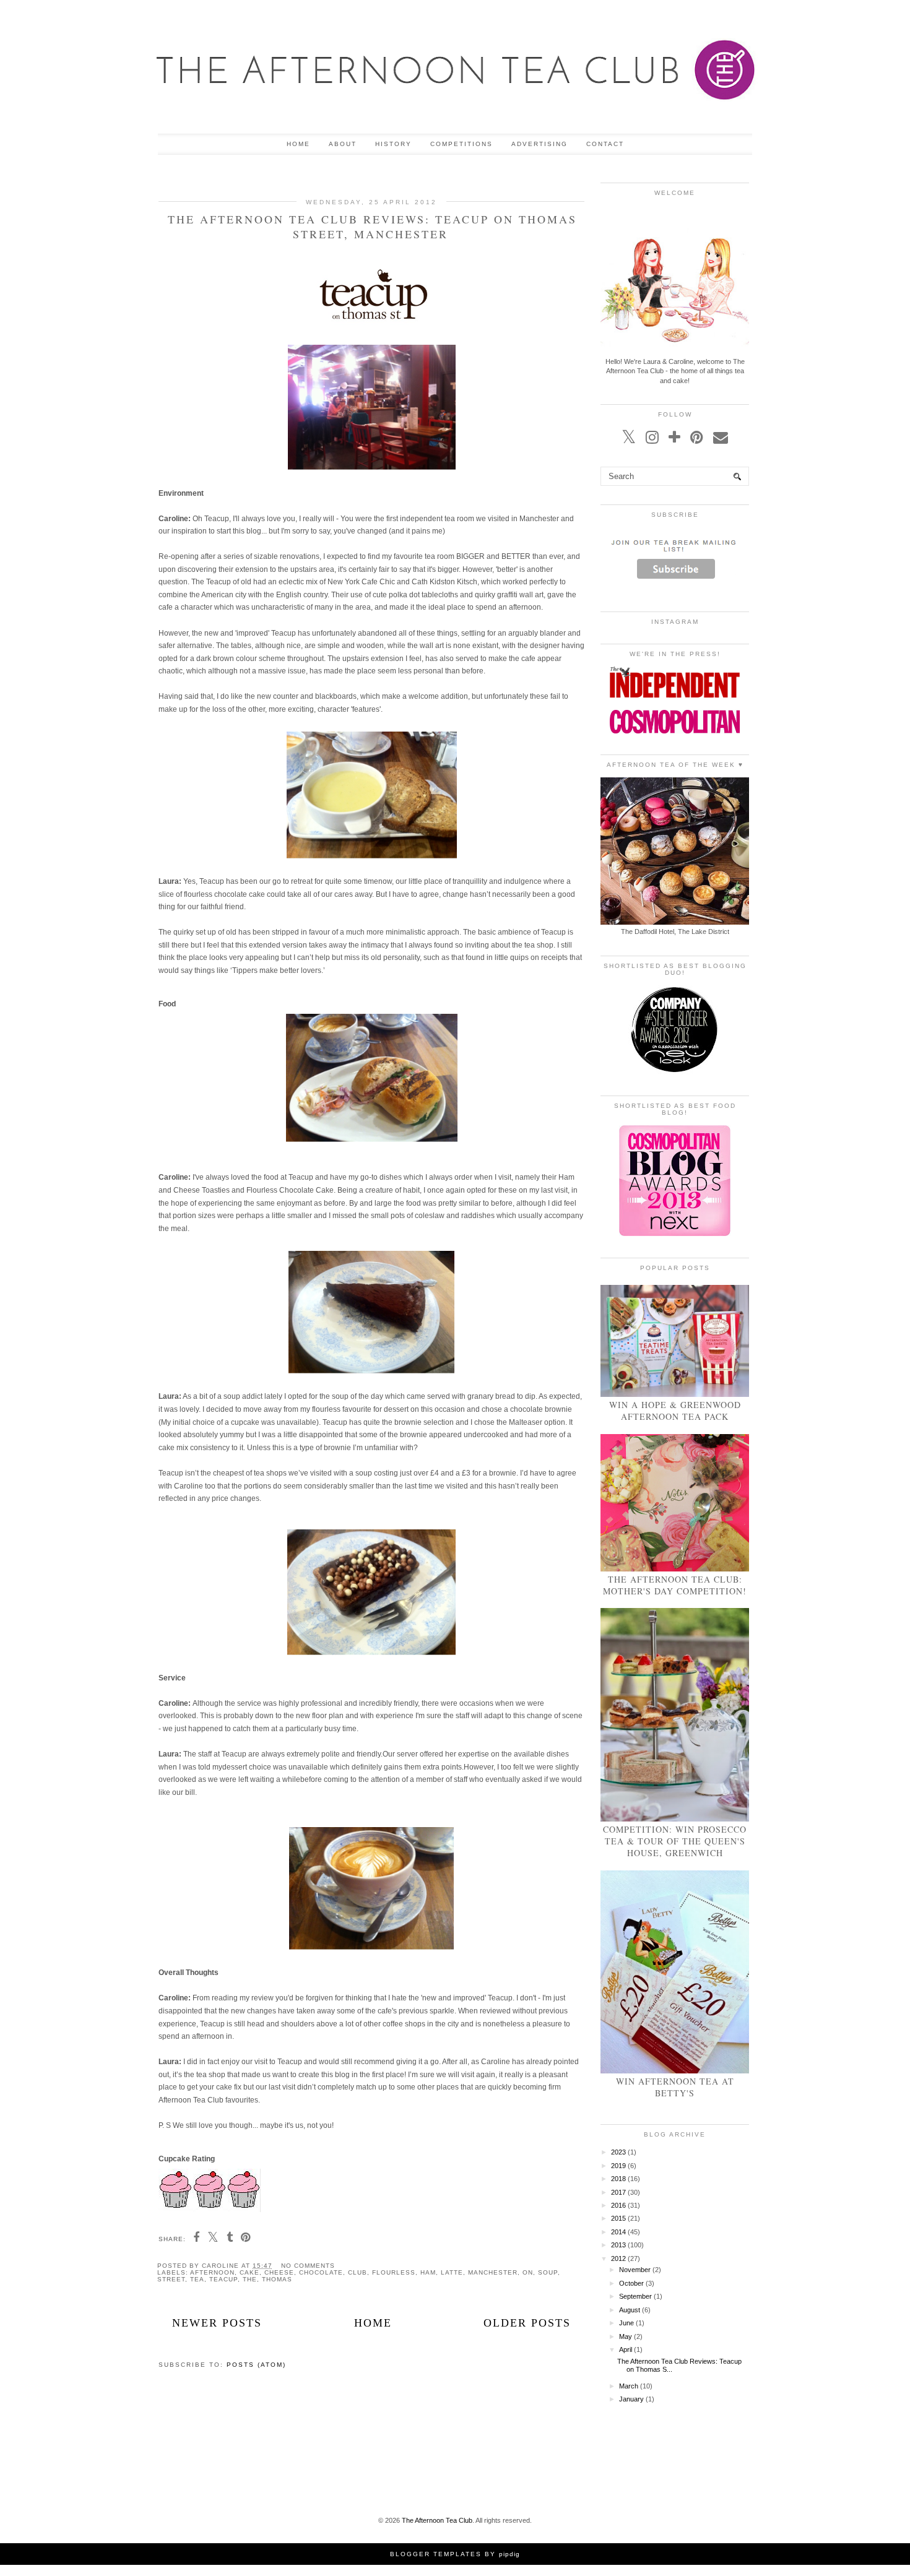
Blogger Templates (436, 2554)
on (528, 2272)
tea (197, 2279)
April (626, 2349)
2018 (618, 2179)
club (357, 2272)
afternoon (212, 2272)
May (626, 2336)
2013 (618, 2245)
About (343, 144)
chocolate (321, 2272)
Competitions (461, 144)
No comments (308, 2266)
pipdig (509, 2554)
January (631, 2399)
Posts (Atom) (256, 2365)
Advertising (539, 144)
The (250, 2279)
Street (171, 2279)
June (626, 2323)
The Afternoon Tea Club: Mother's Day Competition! (675, 1585)
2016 (618, 2205)
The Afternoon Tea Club (437, 2520)
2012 (618, 2258)
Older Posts (527, 2323)
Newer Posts (217, 2323)
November (635, 2270)
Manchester (493, 2272)
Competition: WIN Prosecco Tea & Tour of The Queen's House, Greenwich (675, 1841)
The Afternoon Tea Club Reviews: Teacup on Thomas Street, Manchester (372, 227)
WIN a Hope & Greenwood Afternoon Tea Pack (675, 1411)
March (629, 2386)
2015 (618, 2218)
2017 (618, 2192)
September (635, 2296)
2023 (618, 2152)
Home (298, 144)
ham (428, 2272)
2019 (618, 2166)
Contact (605, 144)
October (631, 2283)
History (393, 144)
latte (452, 2272)
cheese (279, 2272)
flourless (394, 2272)
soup (548, 2272)
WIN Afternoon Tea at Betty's (675, 2087)
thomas (277, 2279)
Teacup (223, 2279)
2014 (618, 2232)
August (630, 2310)
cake (249, 2272)
